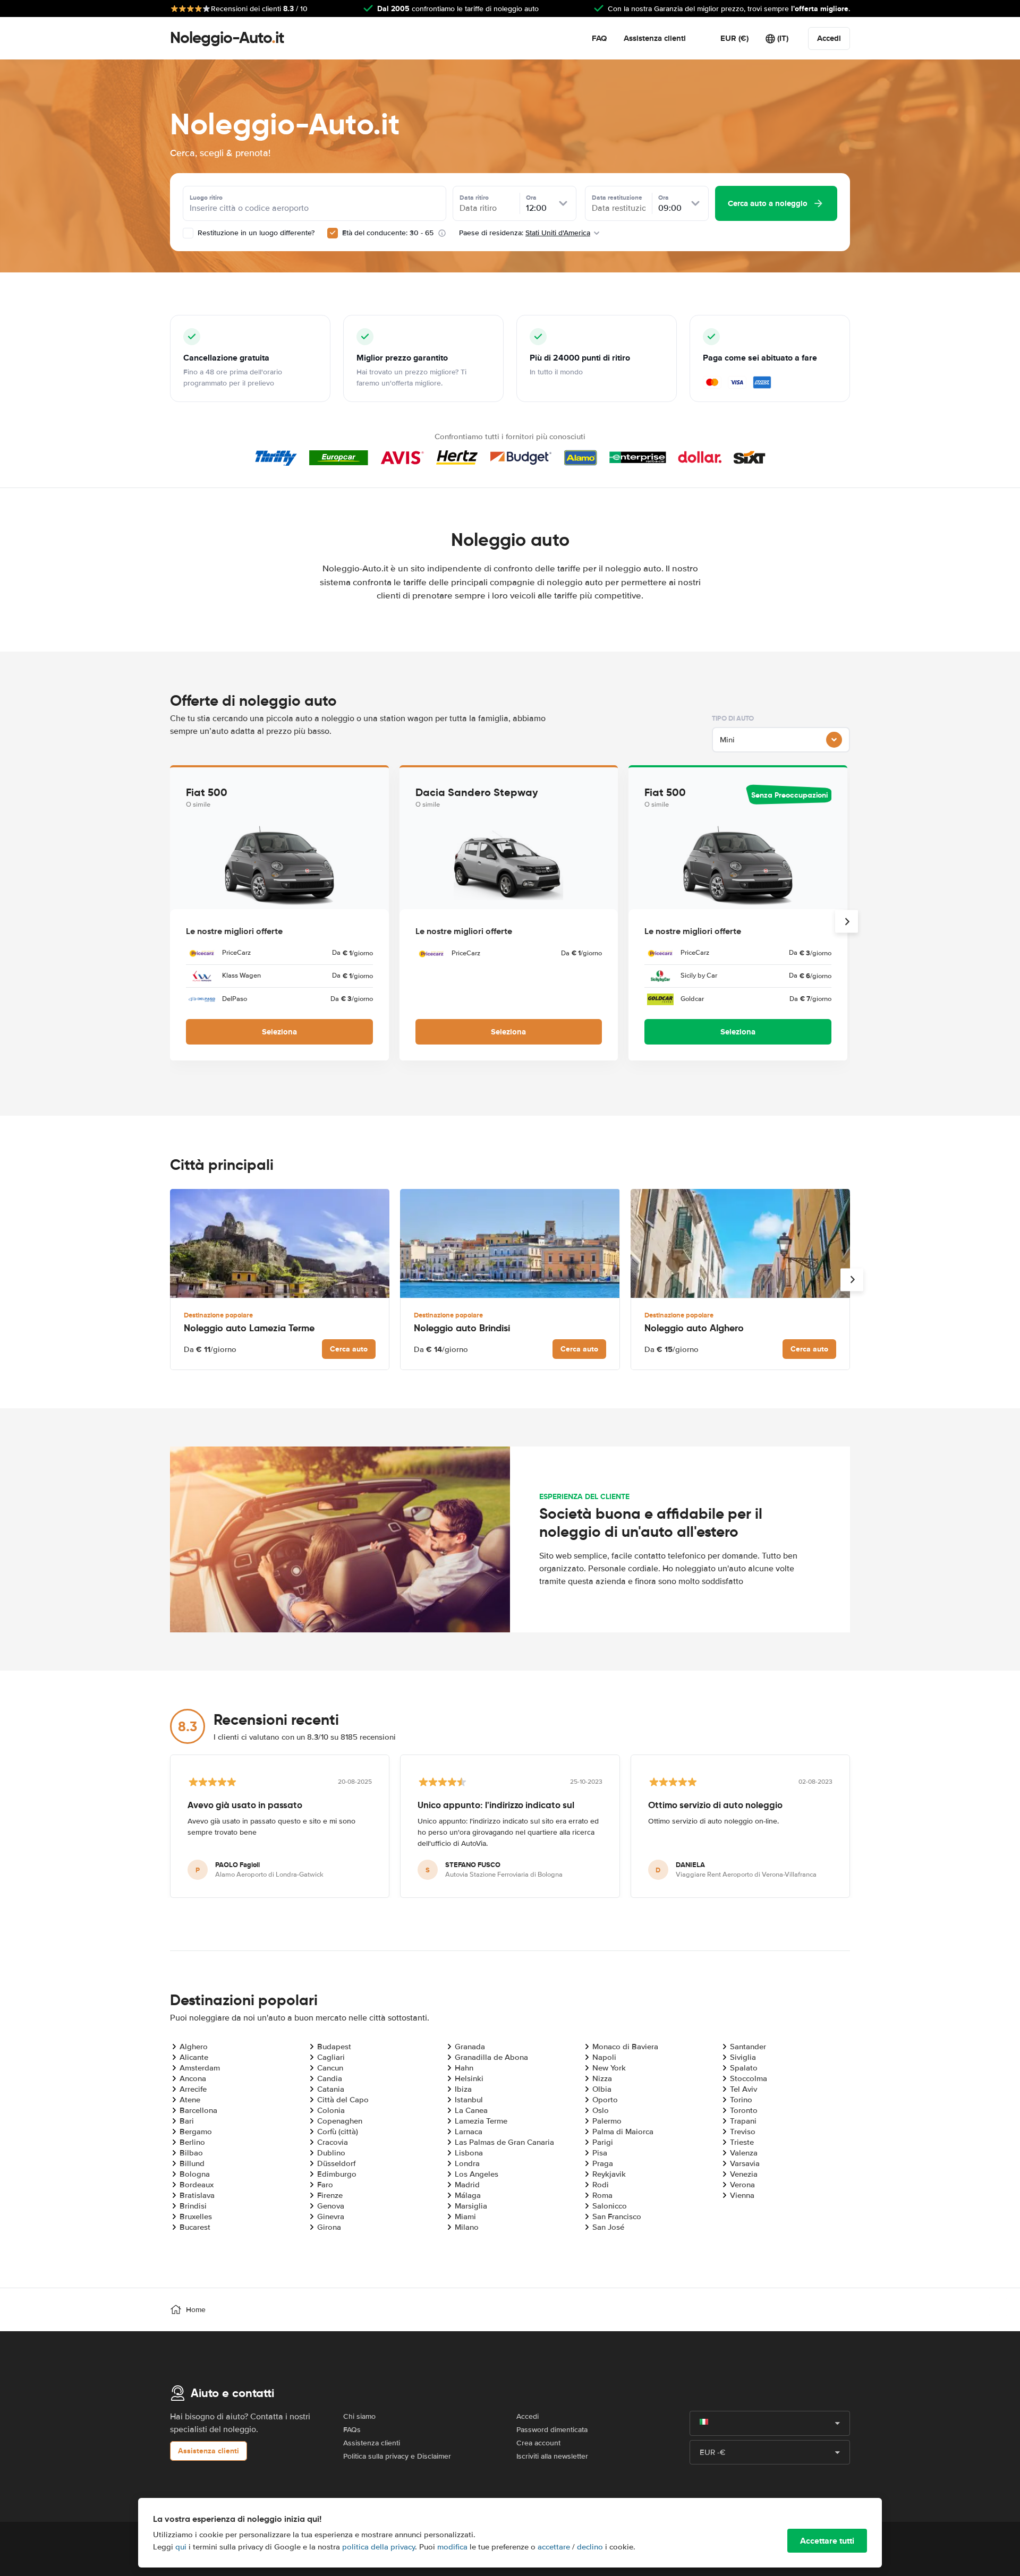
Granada (470, 2047)
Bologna (195, 2174)
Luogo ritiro (206, 198)
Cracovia (333, 2142)
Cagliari (331, 2057)
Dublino (331, 2153)
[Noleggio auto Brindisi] (510, 1243)
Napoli (604, 2057)
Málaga (468, 2195)
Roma (602, 2195)
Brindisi (193, 2206)
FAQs (352, 2430)
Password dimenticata (552, 2430)
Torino (741, 2100)
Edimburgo (337, 2174)
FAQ (599, 38)
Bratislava (197, 2195)
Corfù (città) (338, 2132)
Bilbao (191, 2153)
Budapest (334, 2047)
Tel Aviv (743, 2089)
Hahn (464, 2068)
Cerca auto (349, 1349)
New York (609, 2068)
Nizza (602, 2078)
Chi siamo (359, 2416)
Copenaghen (340, 2121)
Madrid (467, 2185)
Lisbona (469, 2153)
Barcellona (198, 2110)
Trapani (743, 2121)
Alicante (194, 2057)
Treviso (743, 2132)
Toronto (744, 2110)
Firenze (330, 2195)
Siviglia (743, 2057)
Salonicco (610, 2206)
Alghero (194, 2047)
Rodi (601, 2185)
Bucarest (195, 2227)
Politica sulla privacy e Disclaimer (397, 2456)
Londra (467, 2163)
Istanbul (469, 2100)
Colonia (331, 2110)
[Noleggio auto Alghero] (740, 1243)
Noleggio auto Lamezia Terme (249, 1328)
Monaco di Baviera (625, 2047)
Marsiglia (471, 2206)
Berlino (192, 2142)
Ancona (193, 2078)
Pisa (600, 2153)
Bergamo (196, 2132)
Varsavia (745, 2163)
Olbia (602, 2089)
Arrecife (193, 2089)
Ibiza (463, 2089)
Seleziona (279, 1032)
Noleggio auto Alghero (694, 1328)
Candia (330, 2078)
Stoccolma (749, 2078)
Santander (748, 2047)
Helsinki (469, 2078)
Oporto (605, 2100)
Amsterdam (200, 2068)
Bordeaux (197, 2185)
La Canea (471, 2110)
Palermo (607, 2121)
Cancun (330, 2068)
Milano (467, 2227)
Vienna (742, 2195)
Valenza (744, 2153)
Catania (331, 2089)
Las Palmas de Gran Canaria (504, 2142)
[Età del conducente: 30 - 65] (333, 233)
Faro (325, 2185)
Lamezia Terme (481, 2121)
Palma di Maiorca (623, 2132)
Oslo (601, 2110)
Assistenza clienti (655, 38)
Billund (192, 2163)
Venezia (744, 2174)
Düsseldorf (336, 2163)
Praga (603, 2163)
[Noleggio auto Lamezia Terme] (280, 1243)
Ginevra (331, 2216)
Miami (465, 2216)
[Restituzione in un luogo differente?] (188, 233)
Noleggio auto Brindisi (462, 1328)
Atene (190, 2100)
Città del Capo (343, 2100)
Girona (329, 2227)
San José (608, 2227)
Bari (187, 2121)
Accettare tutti (827, 2541)
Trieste (742, 2142)
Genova (331, 2206)
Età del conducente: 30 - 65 (388, 233)
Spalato (744, 2068)
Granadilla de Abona (491, 2057)
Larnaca (469, 2132)
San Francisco (617, 2216)
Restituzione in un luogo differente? (255, 233)
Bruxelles (196, 2216)
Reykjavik (609, 2174)
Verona (742, 2185)
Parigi (603, 2142)
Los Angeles (477, 2174)
